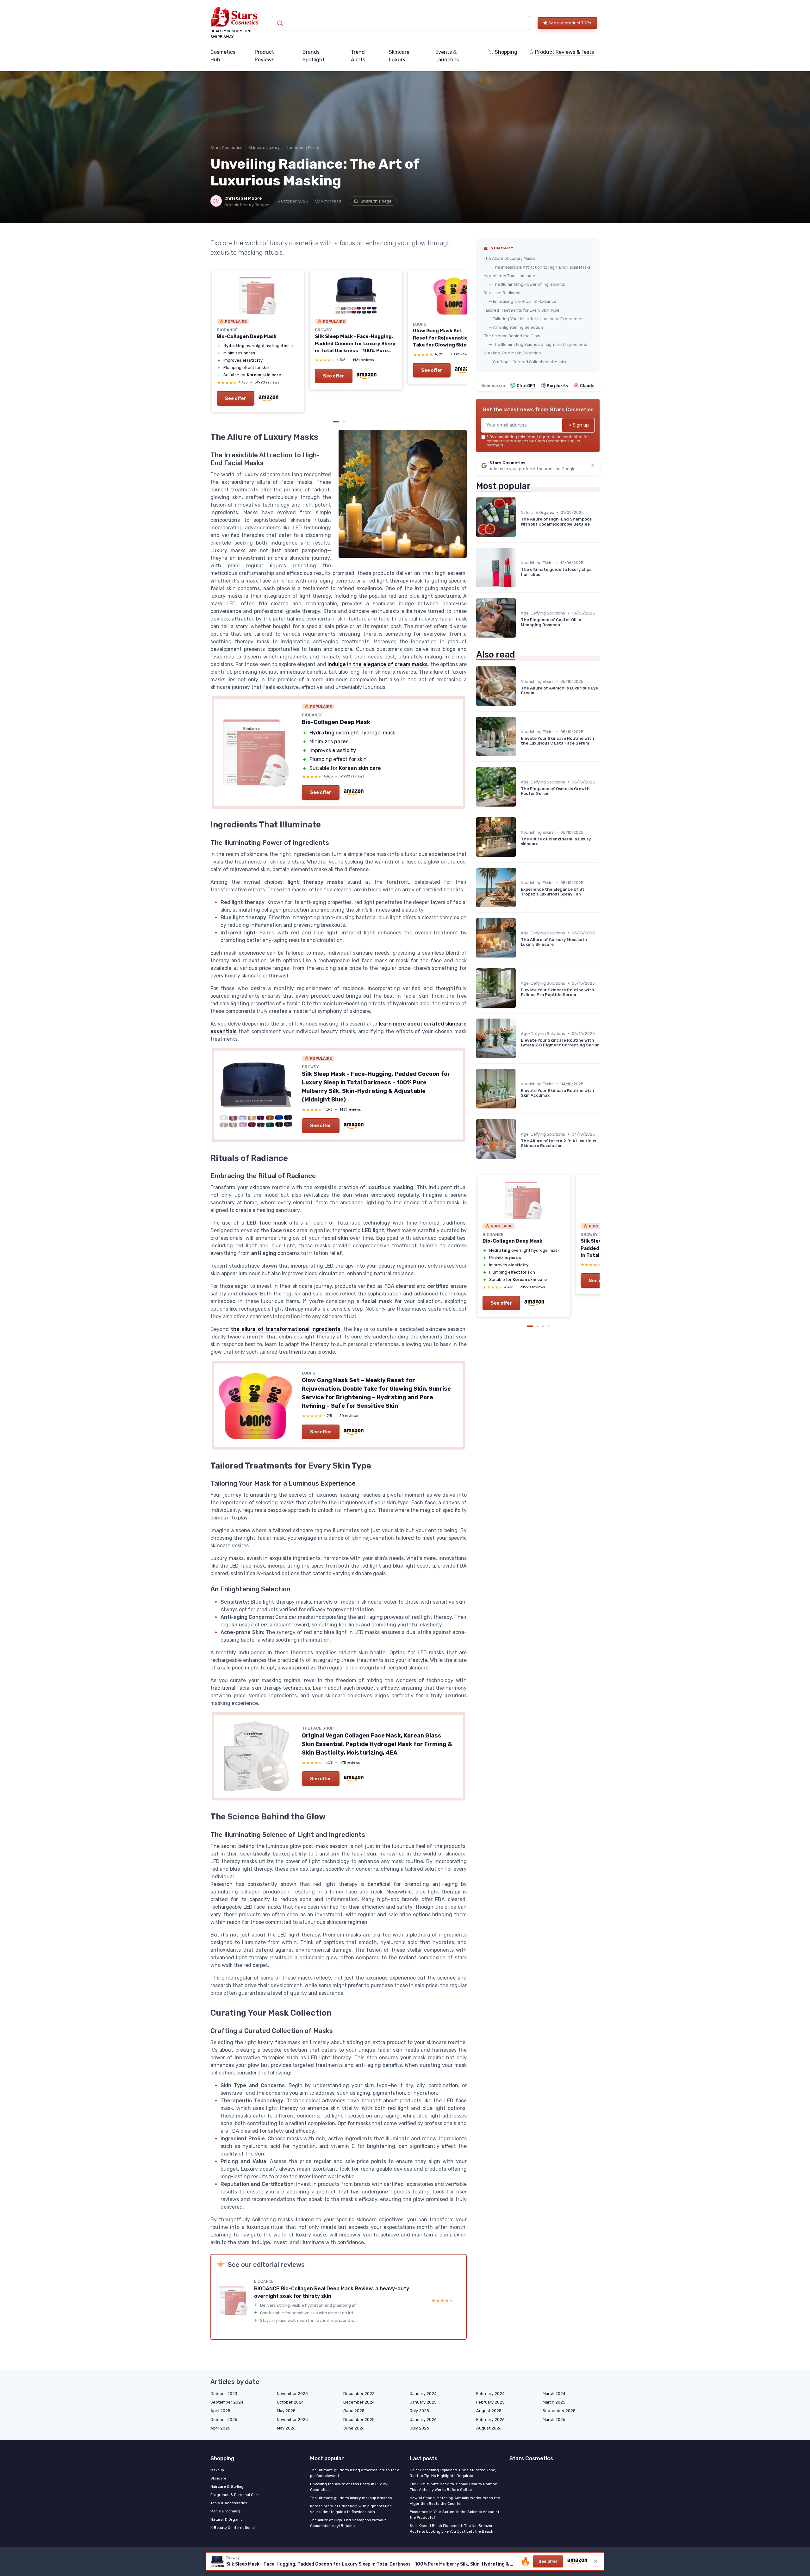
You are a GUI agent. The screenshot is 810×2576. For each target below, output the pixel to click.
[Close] (520, 1094)
